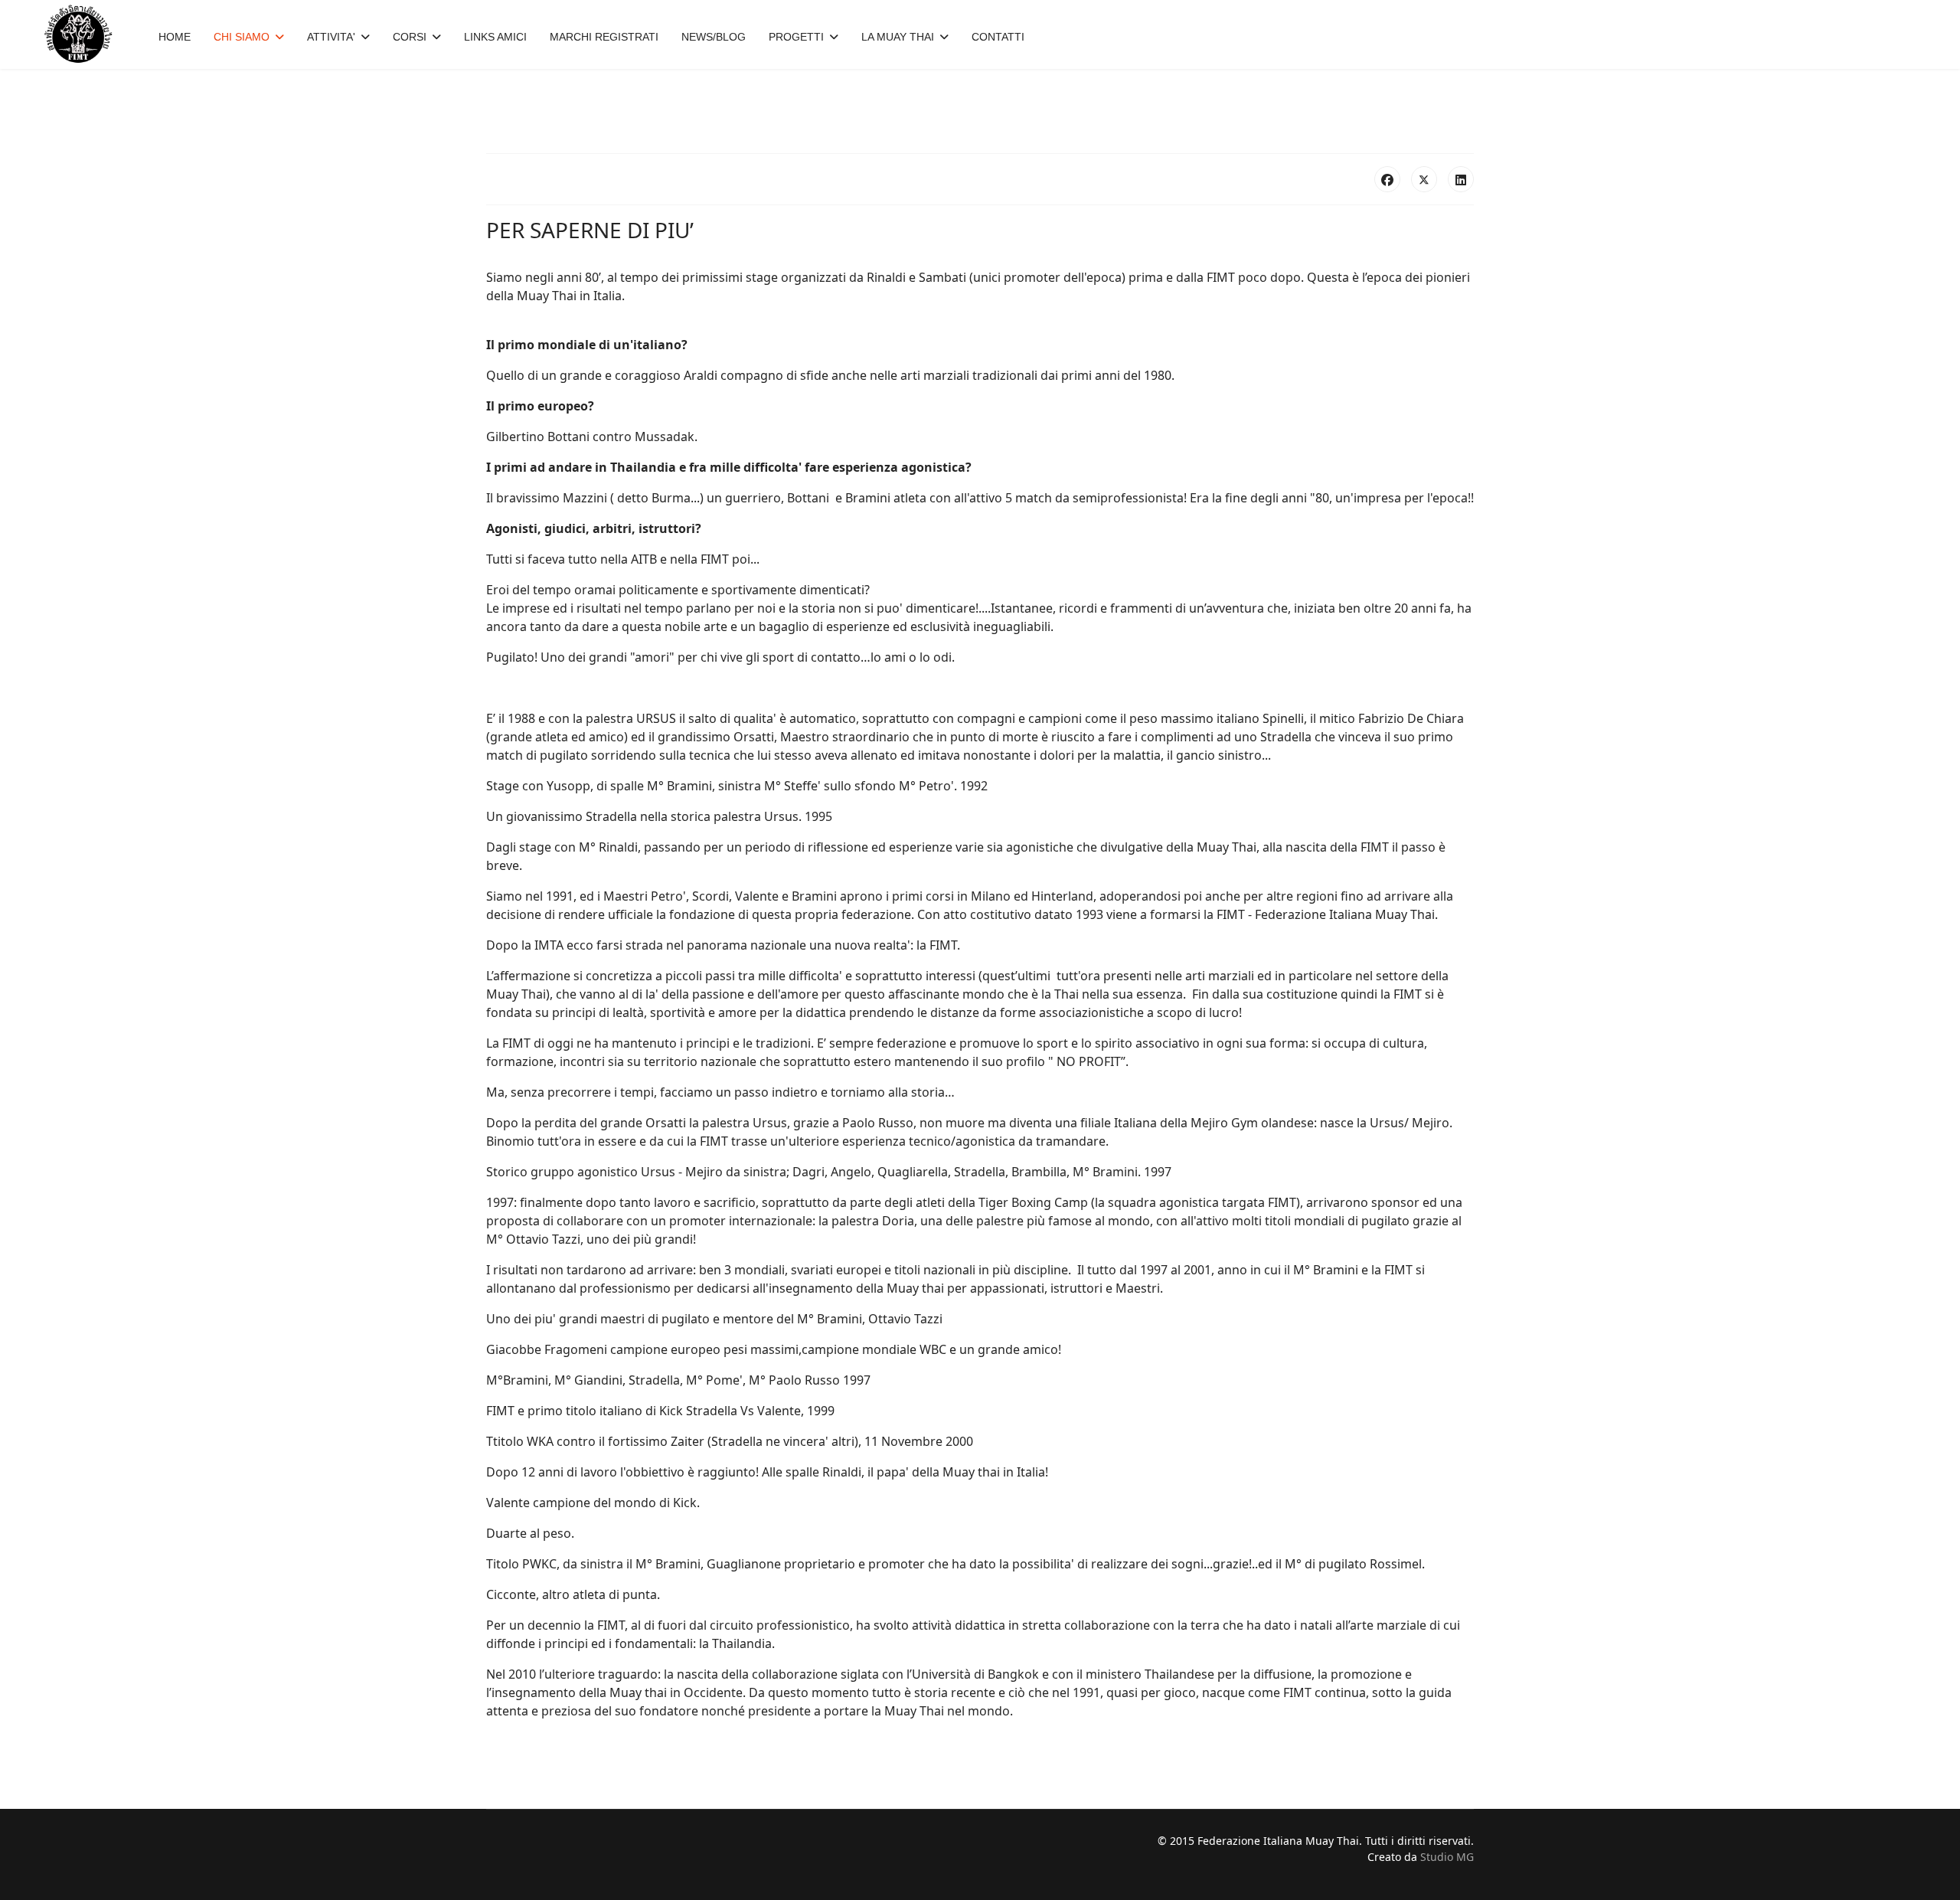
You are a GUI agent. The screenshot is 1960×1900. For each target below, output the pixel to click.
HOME (175, 37)
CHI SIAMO (242, 37)
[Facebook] (1387, 179)
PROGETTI (796, 37)
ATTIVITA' (331, 37)
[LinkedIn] (1461, 179)
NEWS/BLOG (714, 37)
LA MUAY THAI (898, 37)
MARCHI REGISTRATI (604, 37)
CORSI (410, 37)
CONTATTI (998, 37)
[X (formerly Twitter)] (1424, 179)
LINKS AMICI (495, 37)
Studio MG (1447, 1857)
